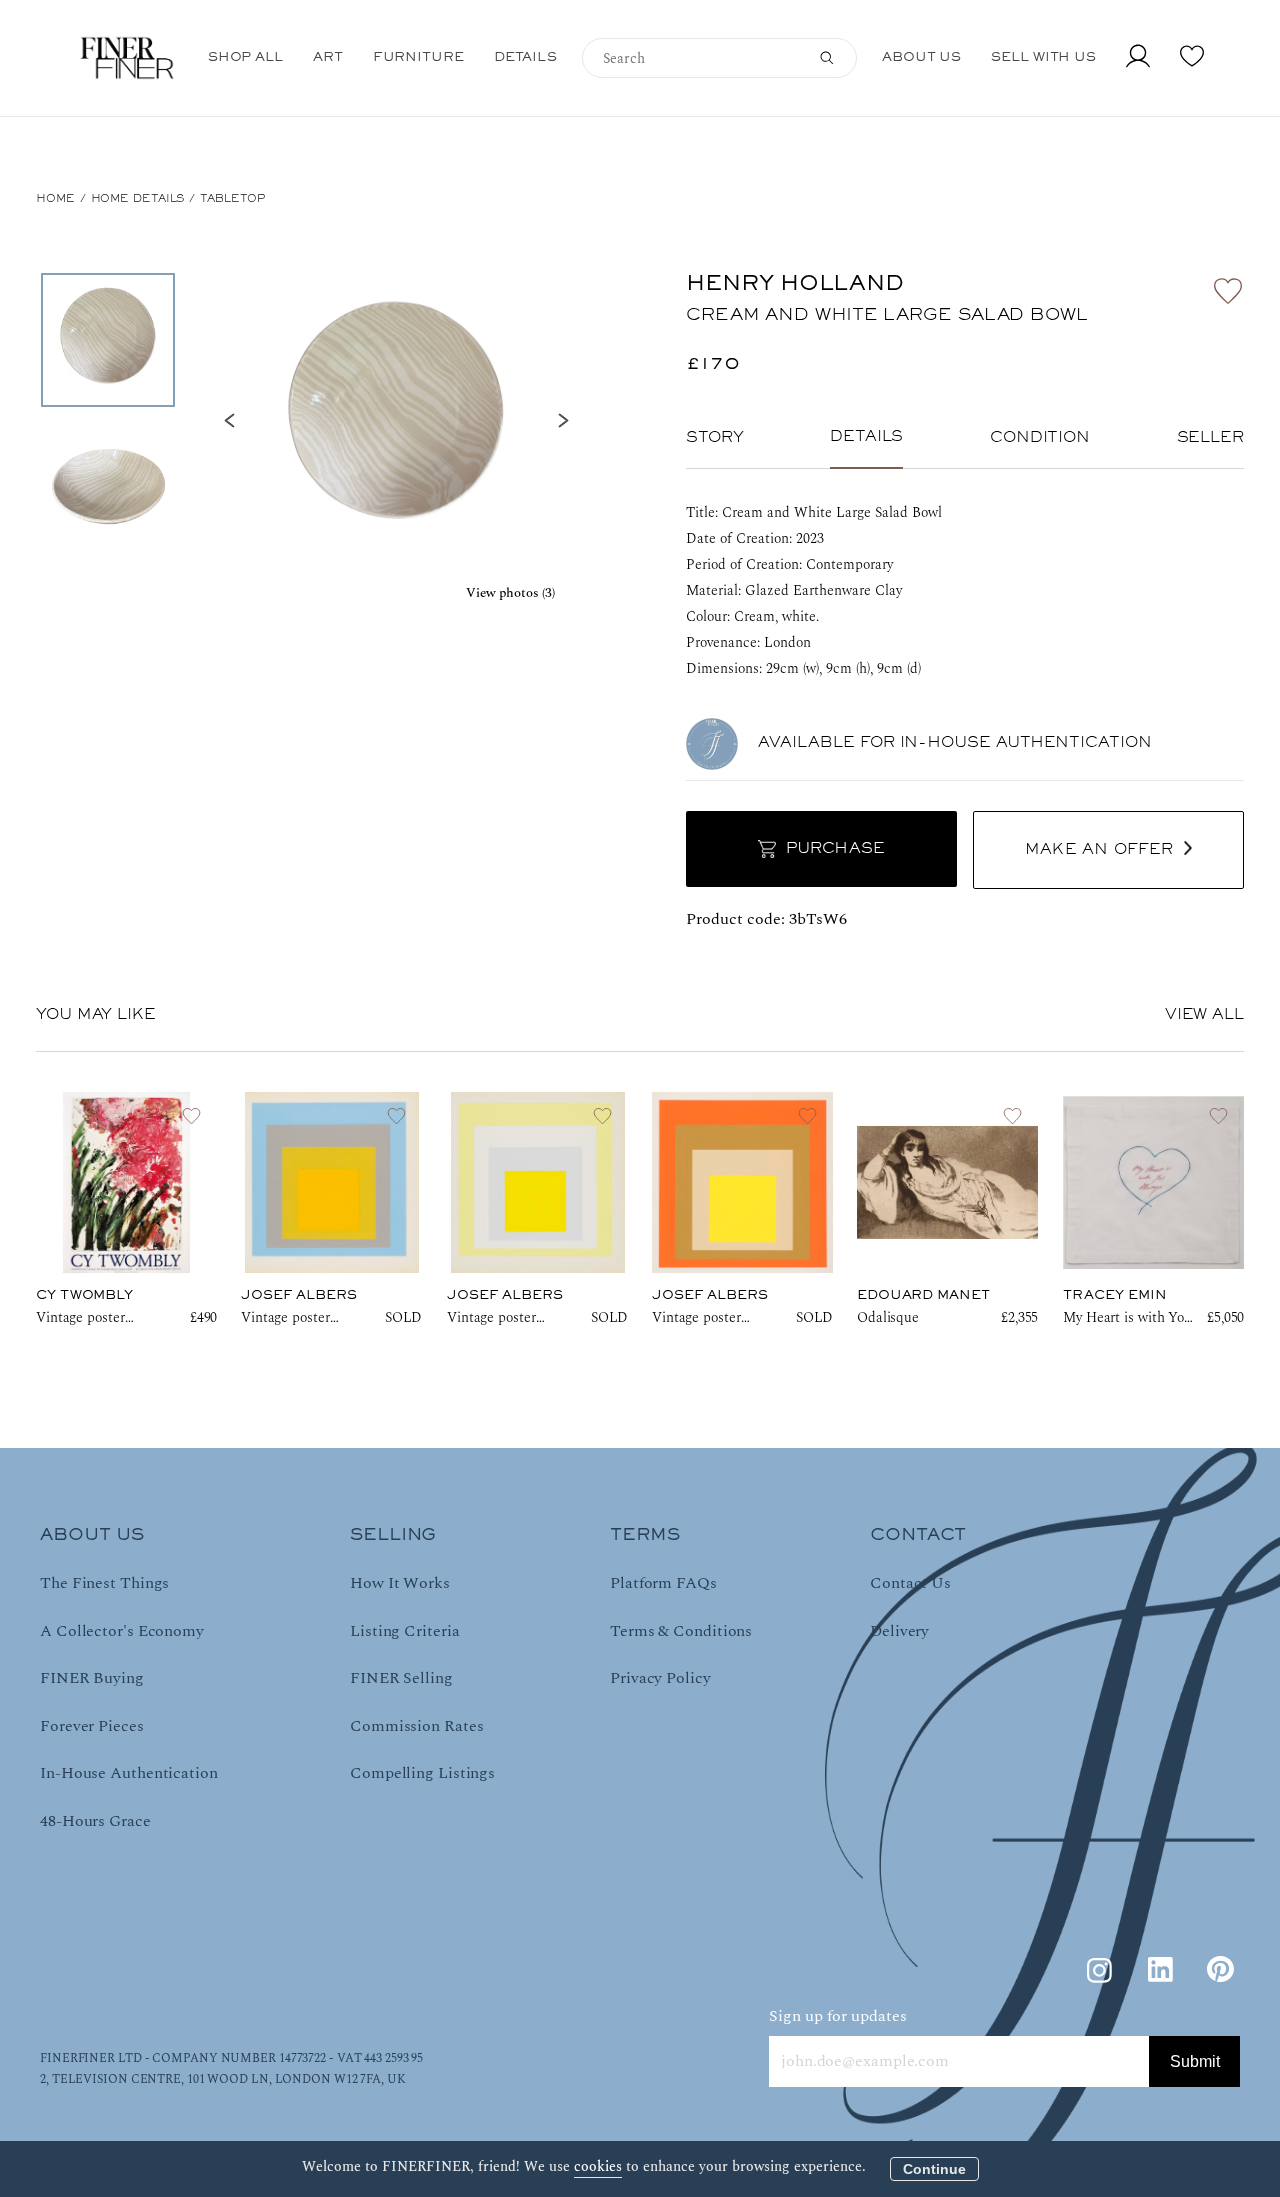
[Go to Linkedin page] (1160, 1970)
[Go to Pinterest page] (1220, 1970)
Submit (1195, 2061)
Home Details (138, 199)
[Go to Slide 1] (108, 340)
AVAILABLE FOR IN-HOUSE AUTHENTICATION (955, 743)
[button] (396, 420)
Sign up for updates (838, 2016)
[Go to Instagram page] (1100, 1970)
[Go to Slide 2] (108, 490)
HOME (55, 199)
